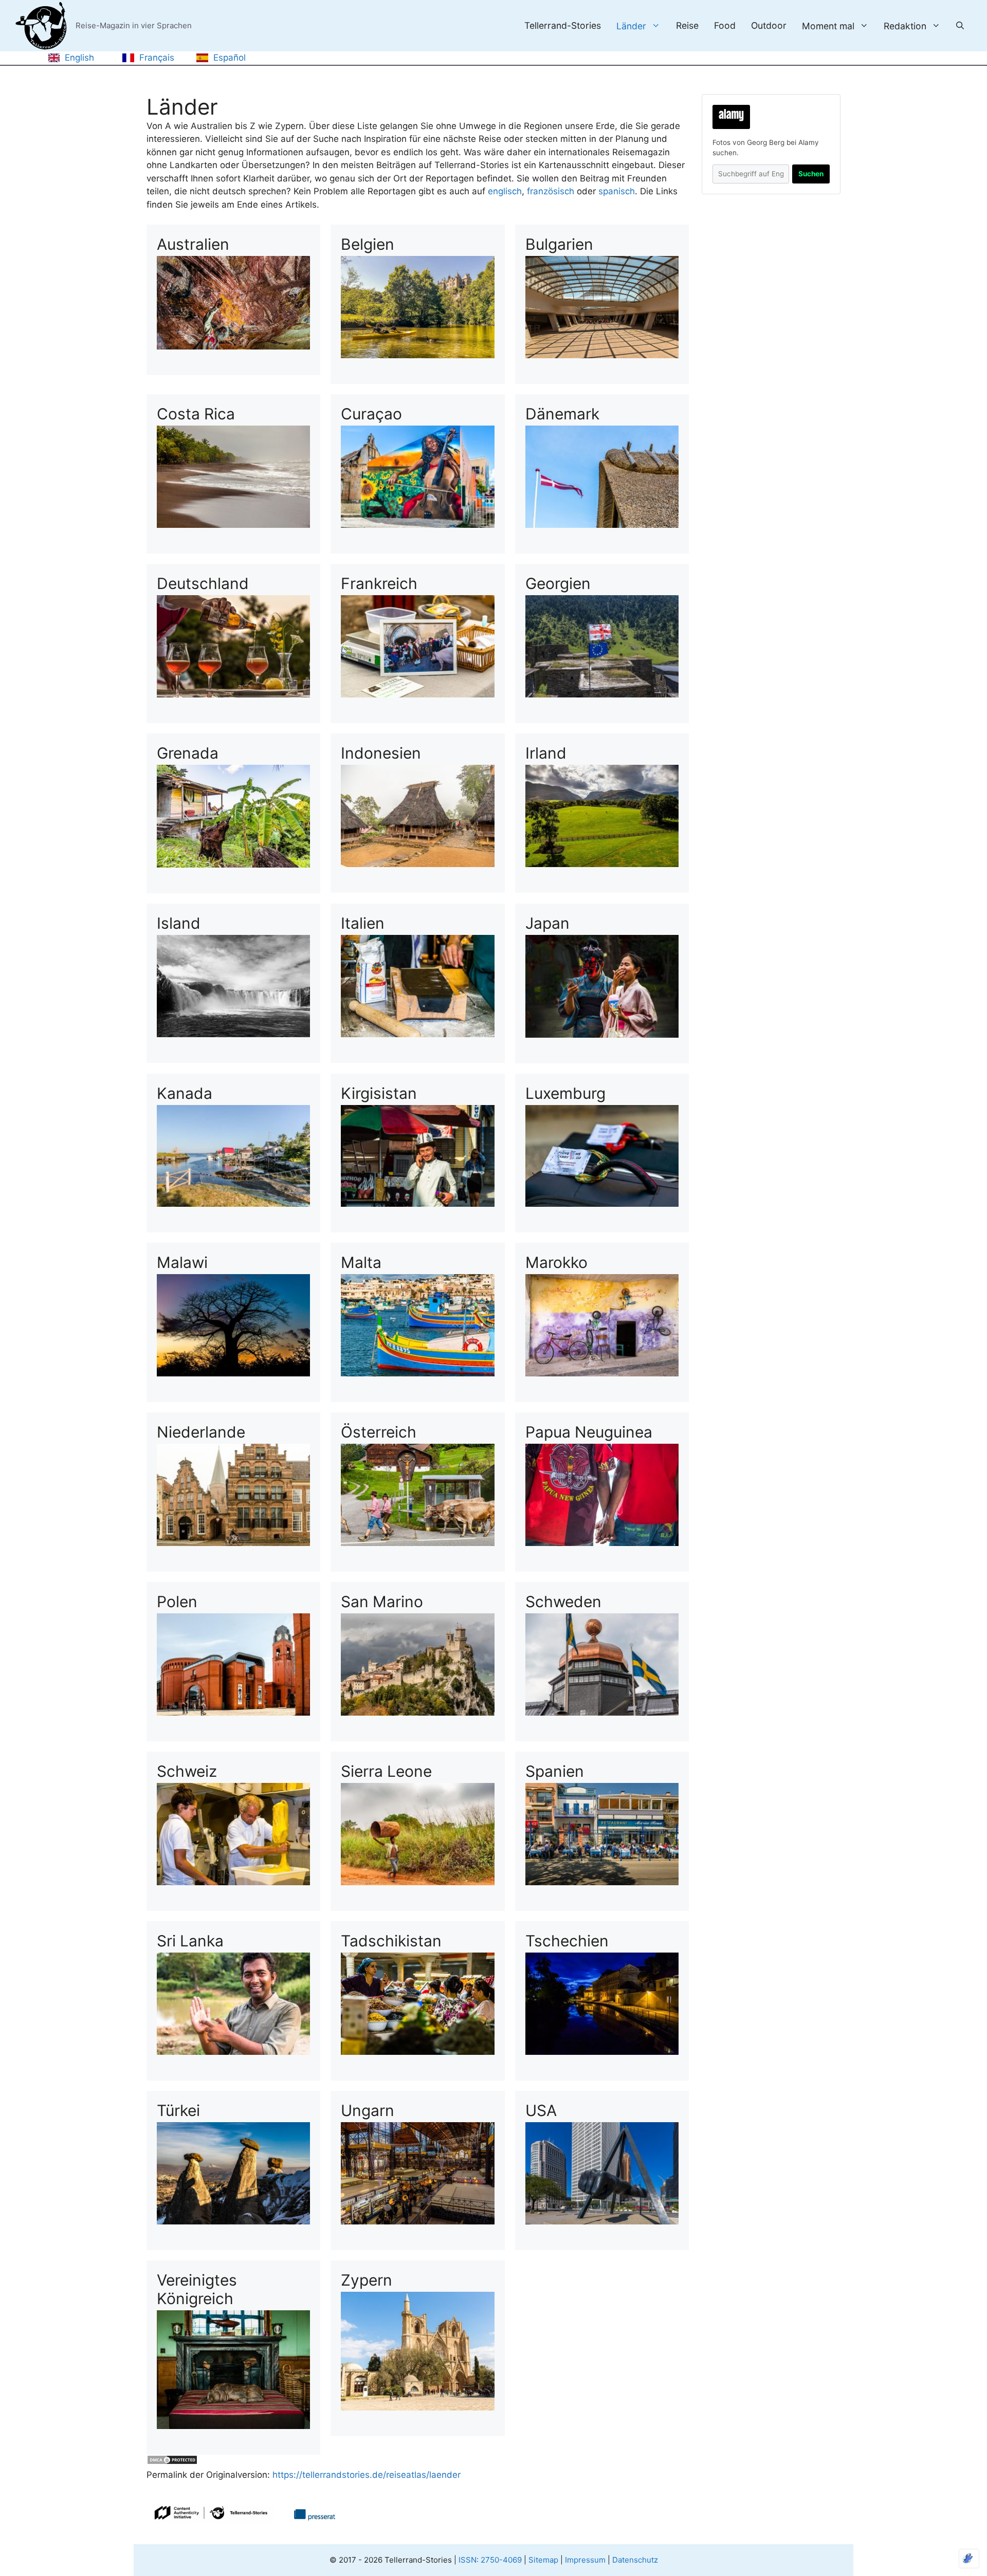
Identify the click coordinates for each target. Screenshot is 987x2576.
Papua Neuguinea (589, 1432)
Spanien (555, 1771)
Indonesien (381, 753)
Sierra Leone (386, 1771)
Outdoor (769, 26)
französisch (551, 191)
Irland (546, 753)
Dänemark (562, 414)
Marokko (556, 1262)
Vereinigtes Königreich (197, 2289)
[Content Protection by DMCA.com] (172, 2462)
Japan (547, 923)
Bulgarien (559, 244)
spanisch (617, 191)
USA (541, 2110)
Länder (631, 26)
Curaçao (371, 414)
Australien (193, 244)
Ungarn (368, 2110)
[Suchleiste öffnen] (960, 26)
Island (179, 923)
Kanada (185, 1093)
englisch (505, 191)
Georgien (558, 583)
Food (725, 26)
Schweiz (187, 1771)
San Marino (382, 1602)
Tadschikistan (391, 1941)
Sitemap (543, 2560)
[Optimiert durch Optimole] (969, 2559)
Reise (687, 26)
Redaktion (905, 26)
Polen (177, 1602)
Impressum (585, 2560)
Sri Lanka (190, 1941)
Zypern (367, 2280)
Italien (363, 923)
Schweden (563, 1602)
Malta (361, 1262)
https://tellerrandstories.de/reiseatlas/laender (365, 2475)
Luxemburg (565, 1093)
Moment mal (828, 26)
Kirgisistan (379, 1093)
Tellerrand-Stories (563, 26)
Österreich (379, 1432)
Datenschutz (635, 2560)
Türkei (178, 2110)
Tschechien (567, 1941)
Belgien (368, 244)
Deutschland (203, 583)
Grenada (188, 753)
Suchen (811, 174)
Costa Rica (196, 414)
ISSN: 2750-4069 (490, 2560)
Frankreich (379, 583)
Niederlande (201, 1432)
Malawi (182, 1262)
